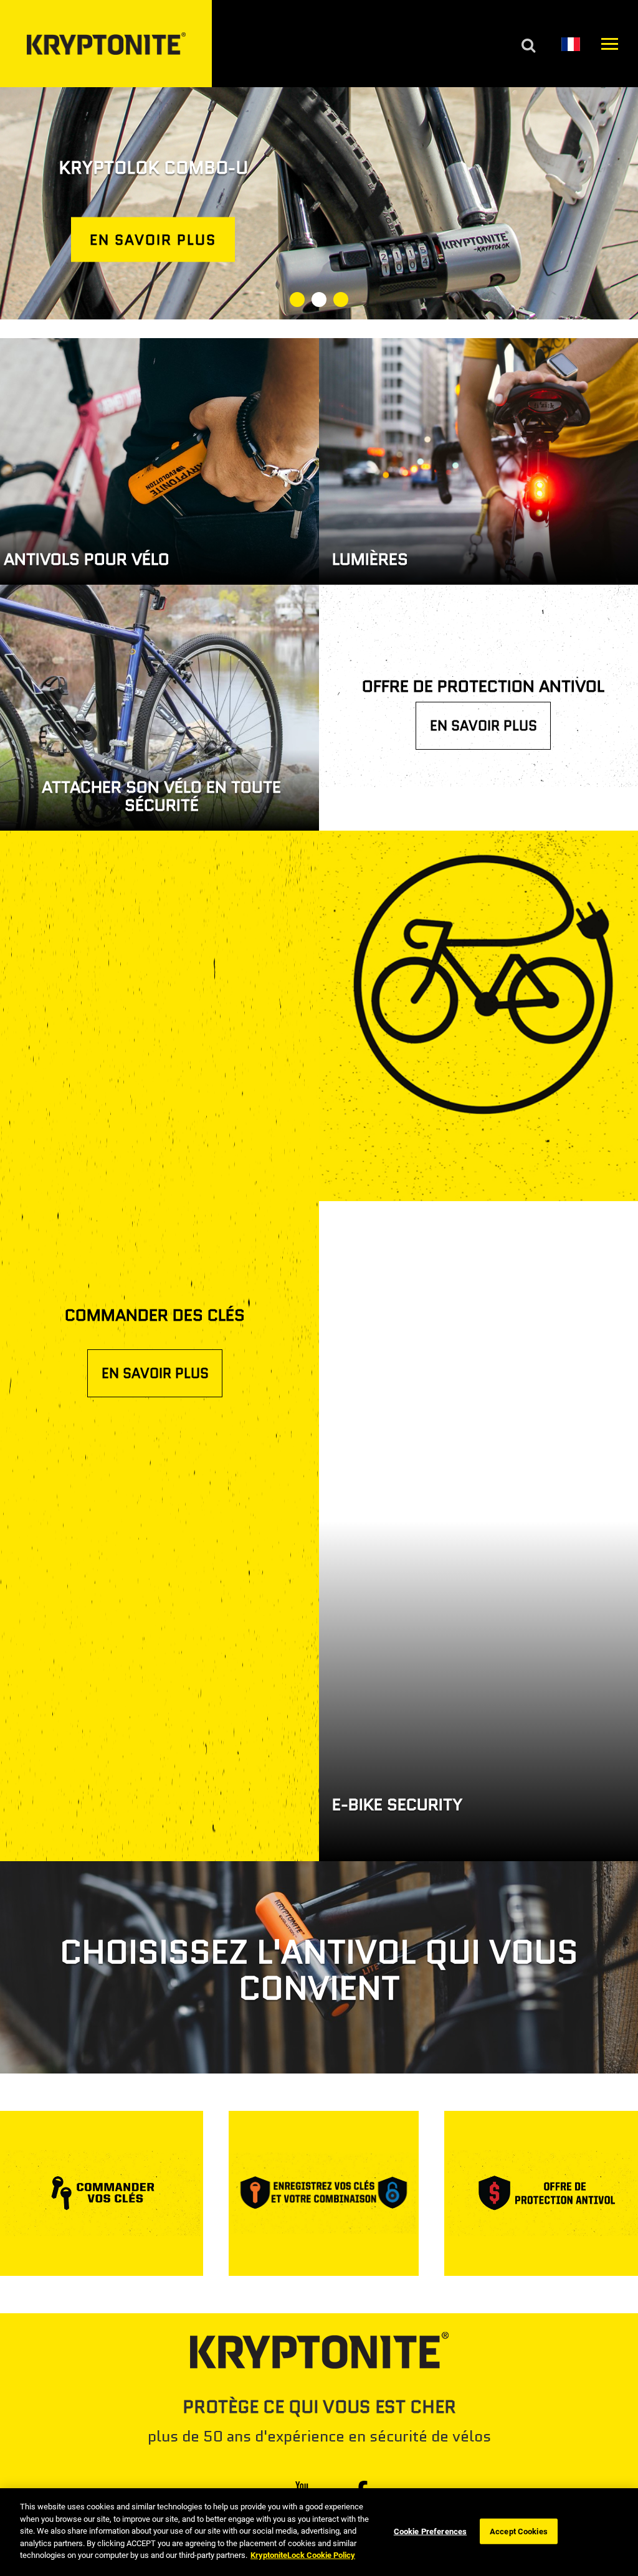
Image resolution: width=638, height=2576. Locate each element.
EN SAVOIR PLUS (483, 726)
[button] (571, 44)
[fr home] (106, 44)
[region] (319, 2532)
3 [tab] (341, 300)
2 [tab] (319, 300)
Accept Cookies (519, 2531)
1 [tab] (297, 300)
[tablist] (319, 301)
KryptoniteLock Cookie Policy (303, 2555)
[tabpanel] (319, 203)
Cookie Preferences (430, 2531)
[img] (319, 203)
